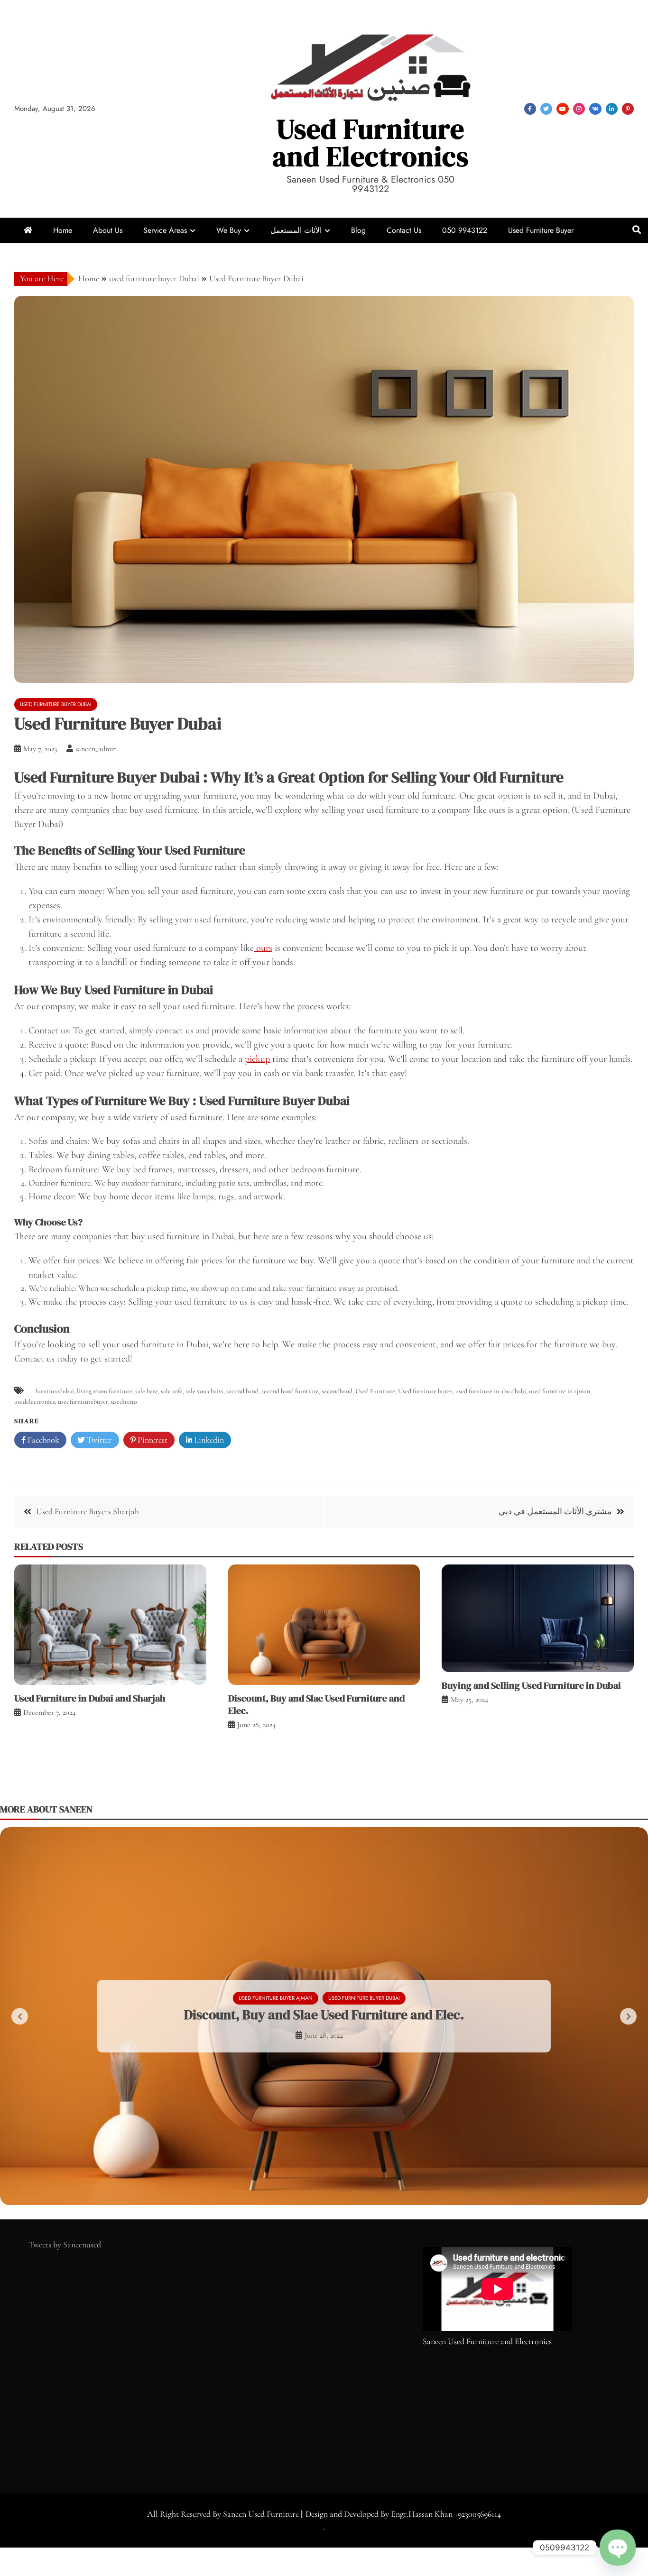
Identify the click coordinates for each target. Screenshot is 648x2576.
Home (63, 230)
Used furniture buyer (425, 1391)
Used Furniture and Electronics (370, 143)
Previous (20, 2016)
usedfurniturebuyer (83, 1402)
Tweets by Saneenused (65, 2245)
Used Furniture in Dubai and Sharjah (90, 1698)
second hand (242, 1391)
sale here (147, 1391)
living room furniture (105, 1391)
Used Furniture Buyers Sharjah (88, 1511)
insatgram (579, 109)
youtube (563, 109)
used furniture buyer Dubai (56, 704)
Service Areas (165, 230)
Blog (358, 230)
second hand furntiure (290, 1391)
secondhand (337, 1391)
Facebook (42, 1440)
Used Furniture (375, 1391)
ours (263, 948)
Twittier (546, 109)
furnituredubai (55, 1391)
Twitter (98, 1440)
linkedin (612, 109)
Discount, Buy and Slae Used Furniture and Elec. (316, 1704)
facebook (530, 109)
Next (628, 2016)
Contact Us (404, 230)
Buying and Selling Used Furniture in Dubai (531, 1685)
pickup (257, 1059)
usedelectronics (35, 1402)
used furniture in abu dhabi (491, 1391)
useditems (124, 1402)
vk (595, 109)
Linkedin (208, 1440)
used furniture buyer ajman (276, 1998)
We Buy (229, 230)
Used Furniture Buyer (541, 230)
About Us (108, 230)
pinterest (628, 109)
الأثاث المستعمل (296, 230)
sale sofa (172, 1391)
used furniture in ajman (560, 1391)
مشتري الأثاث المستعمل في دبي (555, 1511)
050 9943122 (465, 230)
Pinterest (152, 1440)
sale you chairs (204, 1391)
